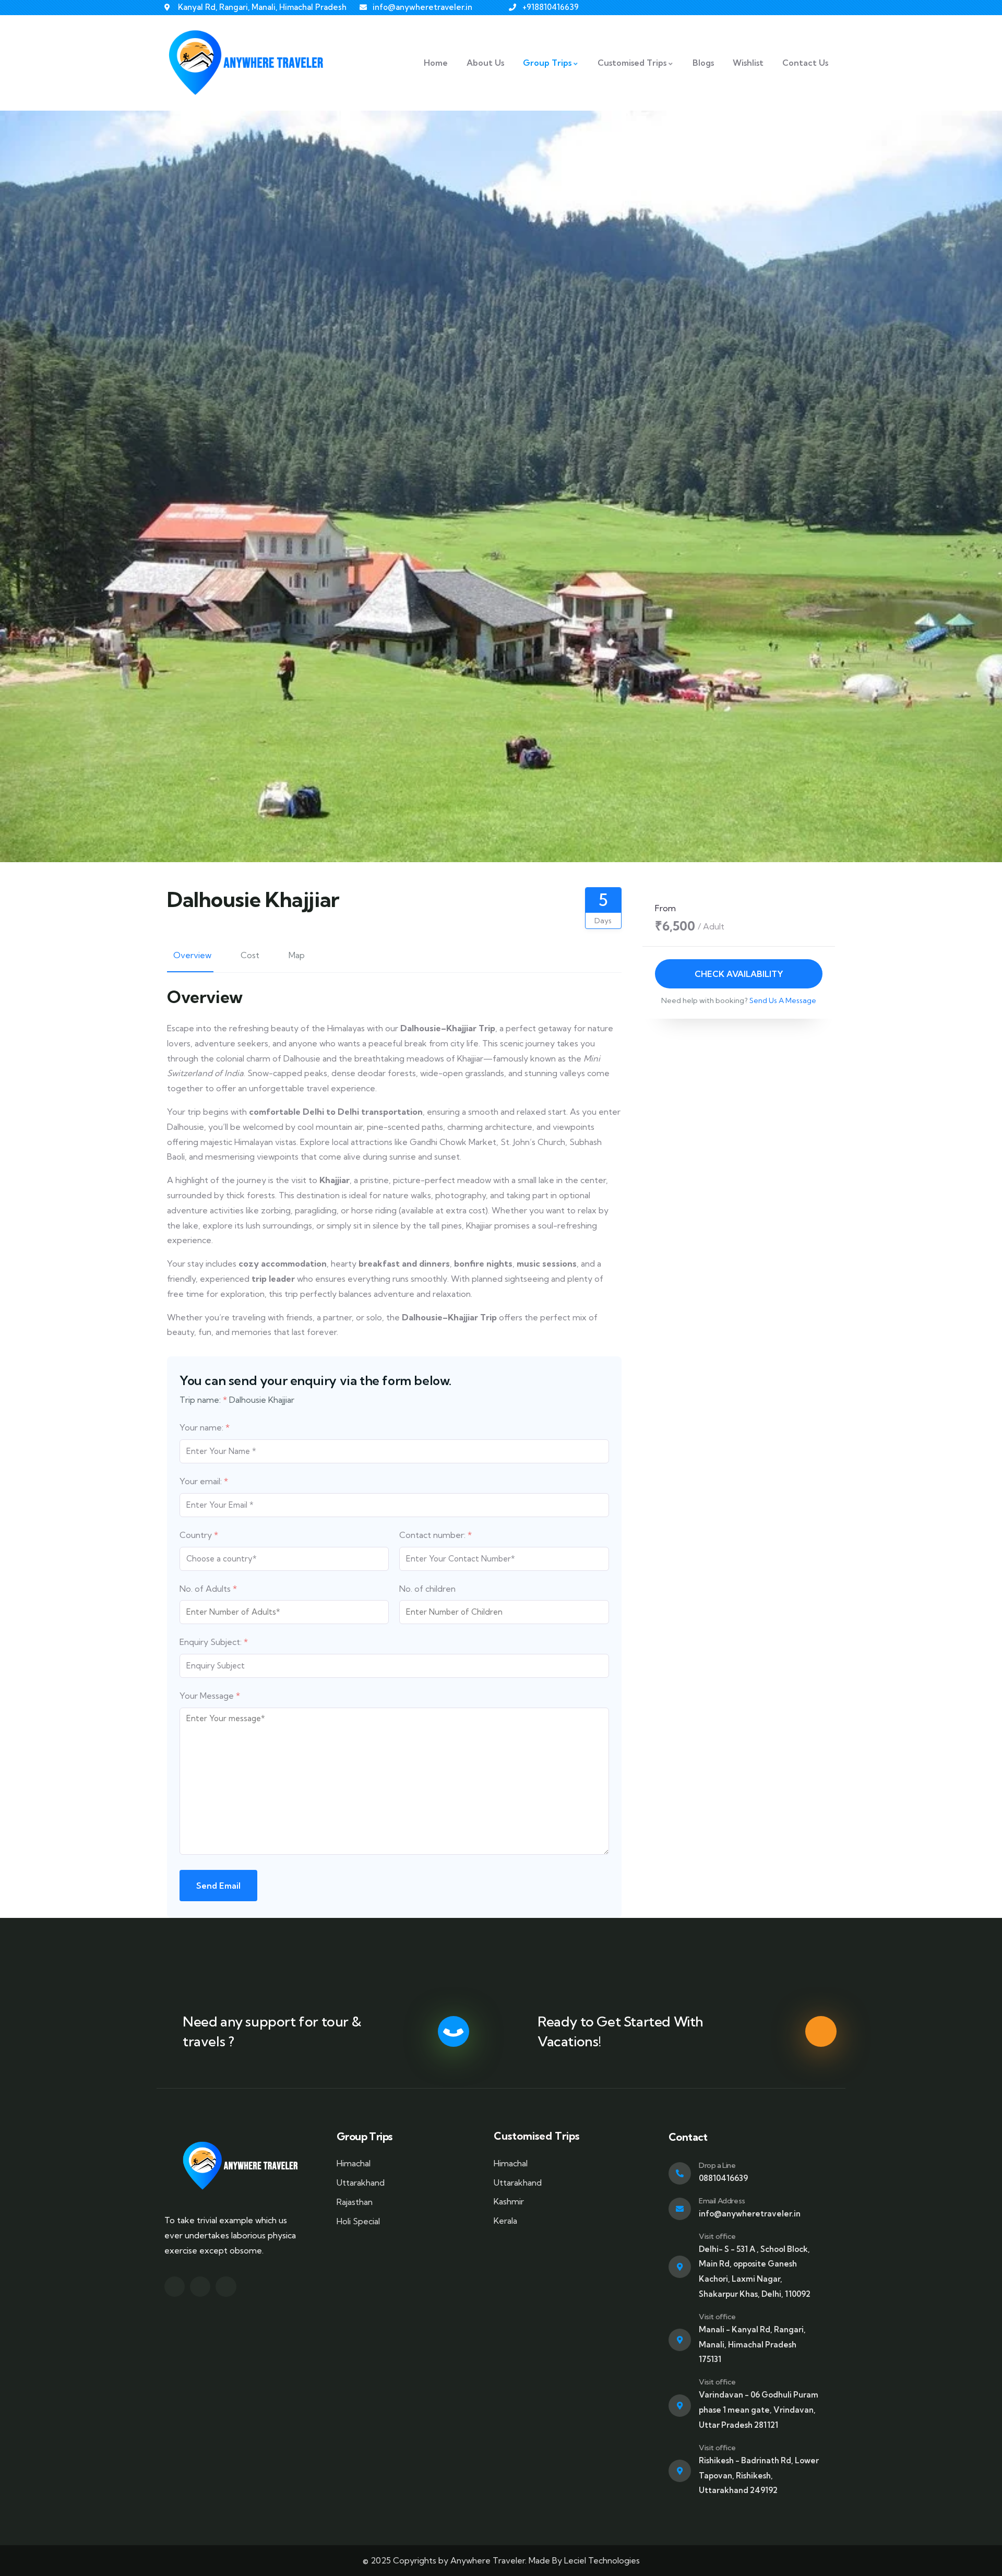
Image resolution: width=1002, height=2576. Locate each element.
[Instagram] (200, 2287)
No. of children (427, 1589)
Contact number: (436, 1535)
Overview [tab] (192, 955)
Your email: (204, 1481)
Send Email (218, 1886)
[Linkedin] (226, 2287)
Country (199, 1535)
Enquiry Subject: (214, 1642)
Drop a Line (717, 2165)
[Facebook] (175, 2287)
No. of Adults (208, 1589)
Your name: (205, 1427)
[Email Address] (680, 2209)
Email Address (722, 2201)
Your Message (210, 1696)
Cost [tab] (250, 955)
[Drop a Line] (680, 2173)
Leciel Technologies (602, 2560)
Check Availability (738, 974)
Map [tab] (297, 955)
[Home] (249, 63)
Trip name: (203, 1400)
